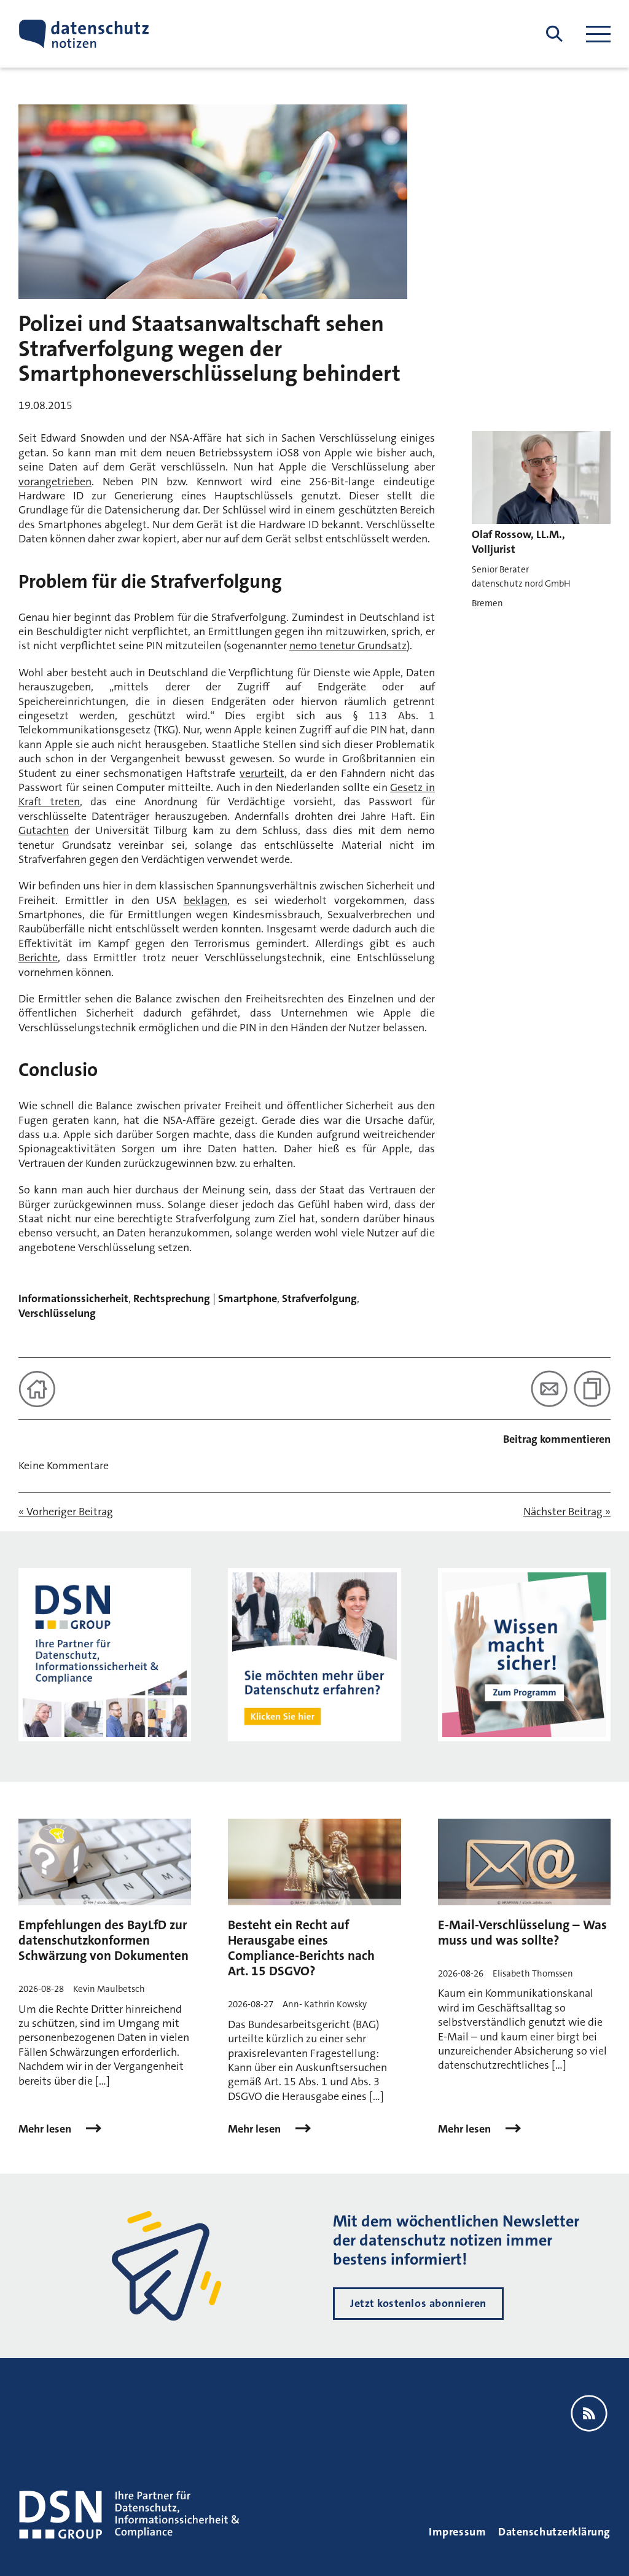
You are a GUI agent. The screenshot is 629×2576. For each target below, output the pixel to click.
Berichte (38, 958)
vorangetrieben (55, 482)
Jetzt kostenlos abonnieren (418, 2303)
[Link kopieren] (592, 1389)
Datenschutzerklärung (554, 2532)
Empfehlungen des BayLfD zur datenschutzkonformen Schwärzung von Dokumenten (104, 1940)
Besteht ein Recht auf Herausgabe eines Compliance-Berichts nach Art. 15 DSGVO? (301, 1948)
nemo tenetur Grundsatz (348, 646)
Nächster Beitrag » (567, 1512)
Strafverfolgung (319, 1298)
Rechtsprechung (172, 1298)
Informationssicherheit (73, 1298)
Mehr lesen (46, 2129)
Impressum (457, 2532)
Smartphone (248, 1298)
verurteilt (262, 773)
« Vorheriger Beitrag (66, 1512)
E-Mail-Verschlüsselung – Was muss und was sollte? (522, 1933)
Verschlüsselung (57, 1313)
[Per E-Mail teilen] (549, 1389)
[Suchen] (554, 34)
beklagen (205, 900)
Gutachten (44, 830)
